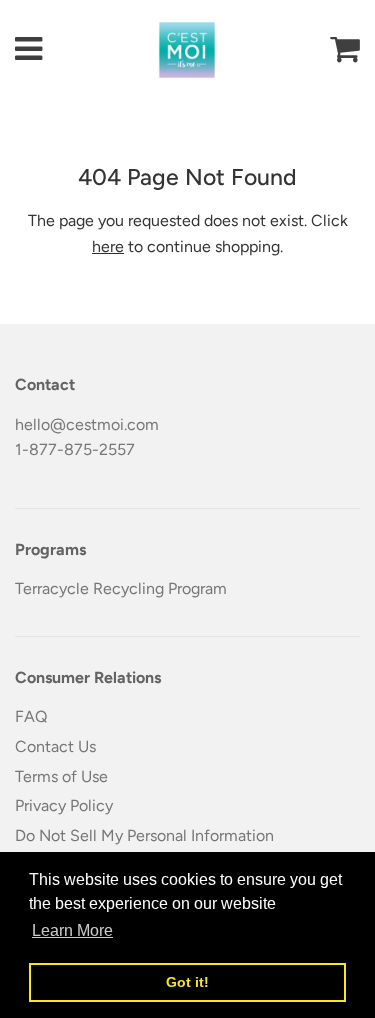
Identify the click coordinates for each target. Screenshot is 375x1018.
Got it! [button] (187, 982)
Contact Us (55, 746)
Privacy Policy (64, 805)
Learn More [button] (72, 930)
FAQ (31, 716)
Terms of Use (61, 776)
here (108, 246)
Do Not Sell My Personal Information (144, 835)
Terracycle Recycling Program (121, 588)
